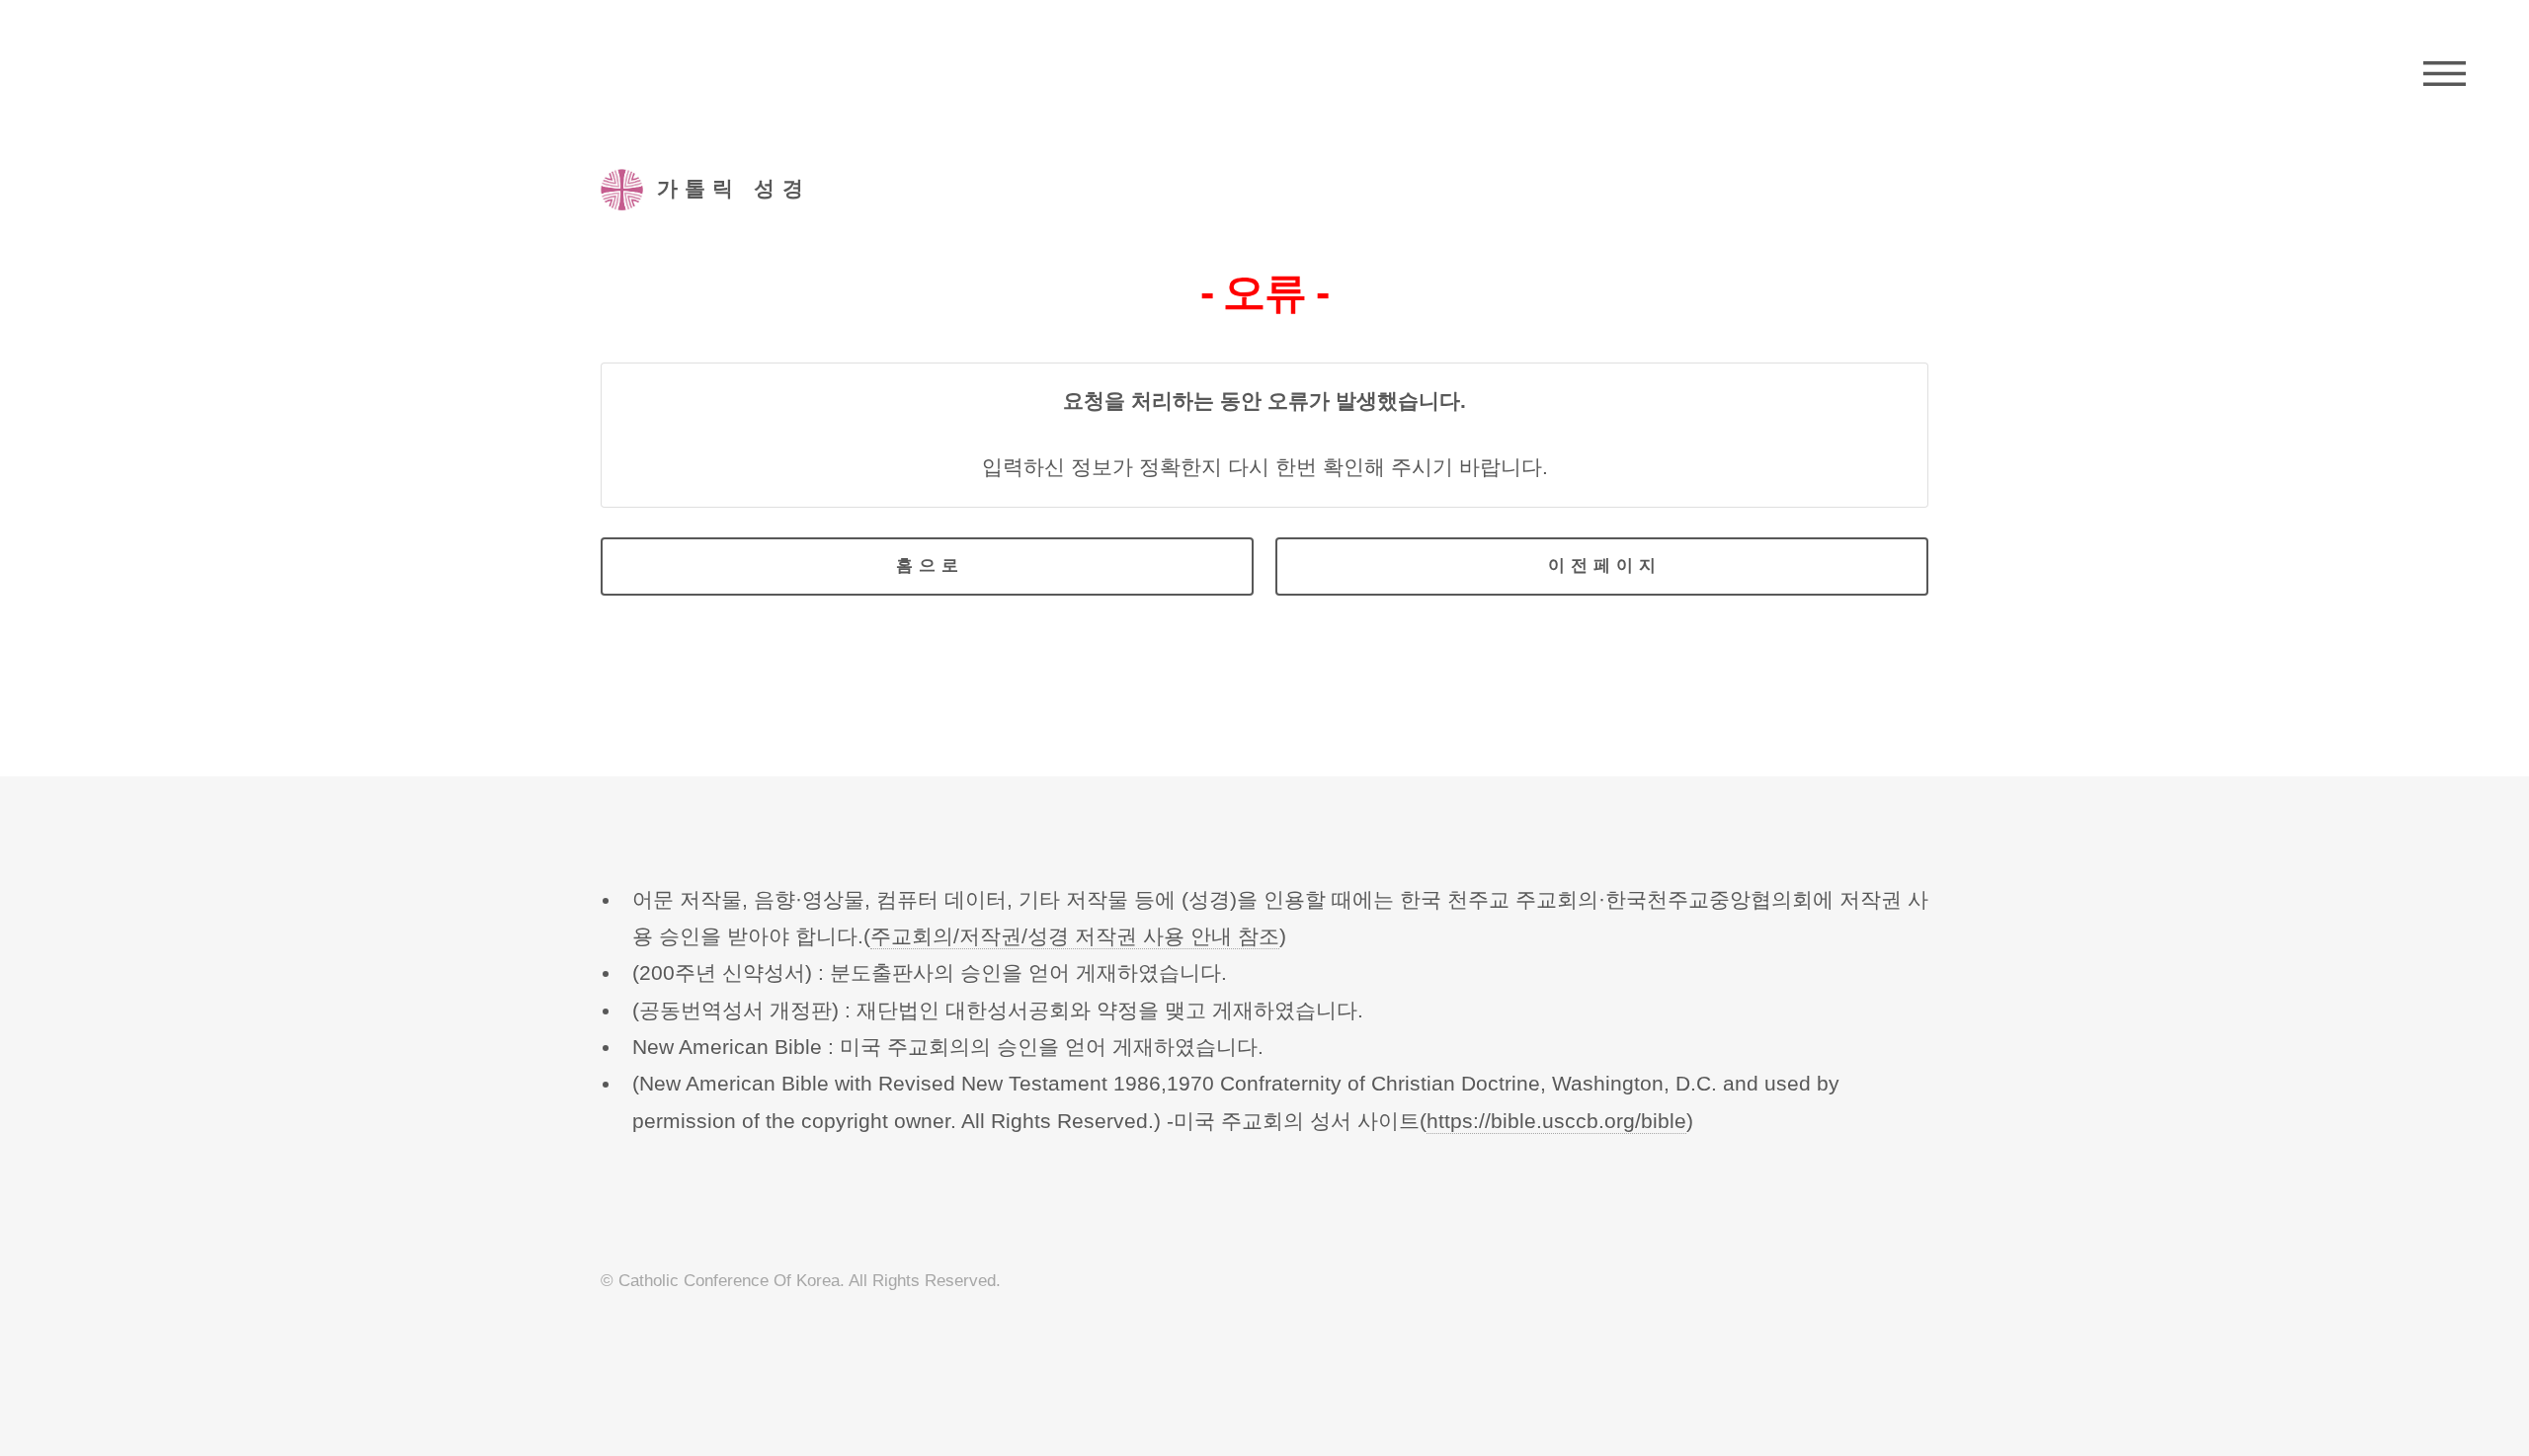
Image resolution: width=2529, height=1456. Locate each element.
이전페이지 (1605, 566)
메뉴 (2445, 74)
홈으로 (930, 566)
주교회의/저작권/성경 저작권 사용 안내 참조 (1075, 936)
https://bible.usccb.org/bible (1556, 1121)
